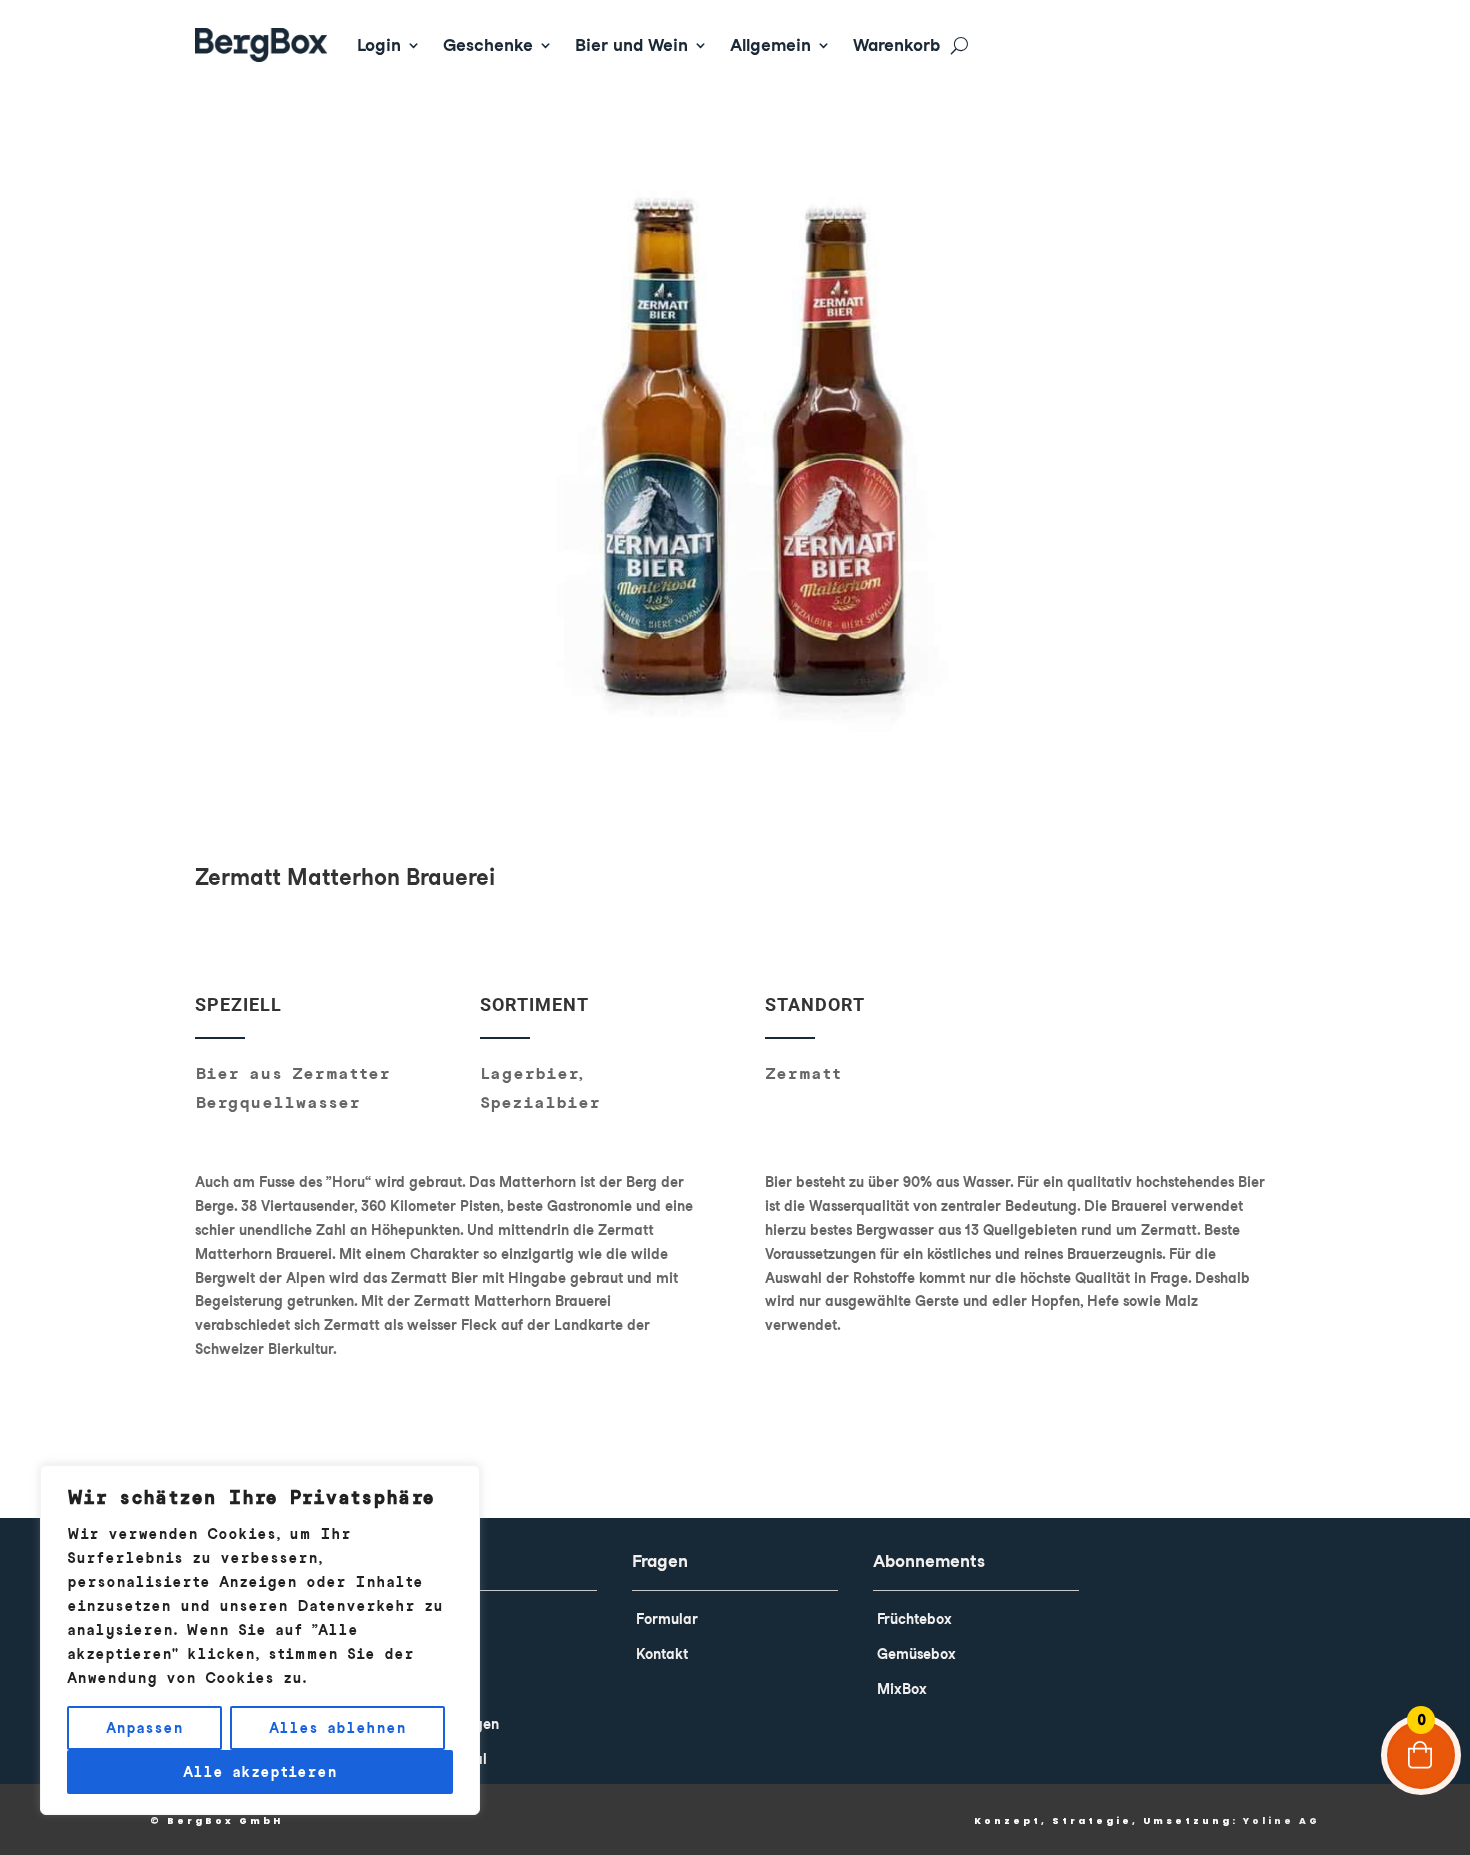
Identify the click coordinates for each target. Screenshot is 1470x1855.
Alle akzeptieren (260, 1772)
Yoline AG (1281, 1821)
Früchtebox (914, 1619)
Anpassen (144, 1728)
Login (379, 45)
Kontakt (662, 1654)
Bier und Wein (631, 45)
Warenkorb (896, 45)
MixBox (902, 1689)
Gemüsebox (916, 1654)
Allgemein (770, 45)
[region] (260, 1640)
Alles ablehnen (337, 1728)
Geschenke (488, 45)
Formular (667, 1619)
